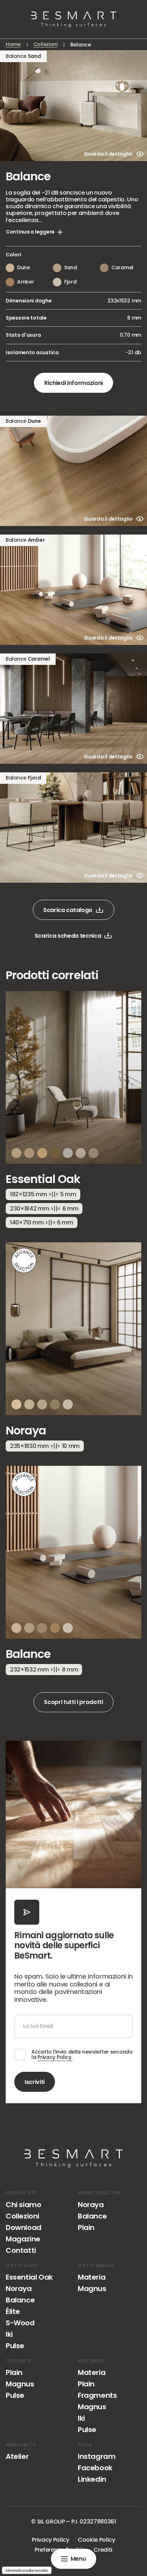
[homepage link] (73, 19)
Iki (9, 2334)
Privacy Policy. (55, 2057)
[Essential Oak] (73, 1114)
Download (24, 2227)
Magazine (23, 2239)
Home (13, 45)
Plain (86, 2227)
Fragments (97, 2395)
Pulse (15, 2346)
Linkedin (92, 2479)
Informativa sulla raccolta (27, 2570)
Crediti (103, 2550)
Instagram (97, 2456)
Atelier (17, 2456)
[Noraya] (73, 1351)
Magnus (92, 2289)
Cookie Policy (97, 2540)
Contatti (21, 2250)
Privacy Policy (50, 2540)
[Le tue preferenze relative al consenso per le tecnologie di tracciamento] (12, 2564)
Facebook (95, 2468)
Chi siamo (23, 2205)
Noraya (91, 2205)
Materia (92, 2277)
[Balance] (73, 1575)
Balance (92, 2216)
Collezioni (45, 45)
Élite (13, 2311)
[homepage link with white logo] (73, 2158)
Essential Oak (29, 2277)
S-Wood (20, 2323)
